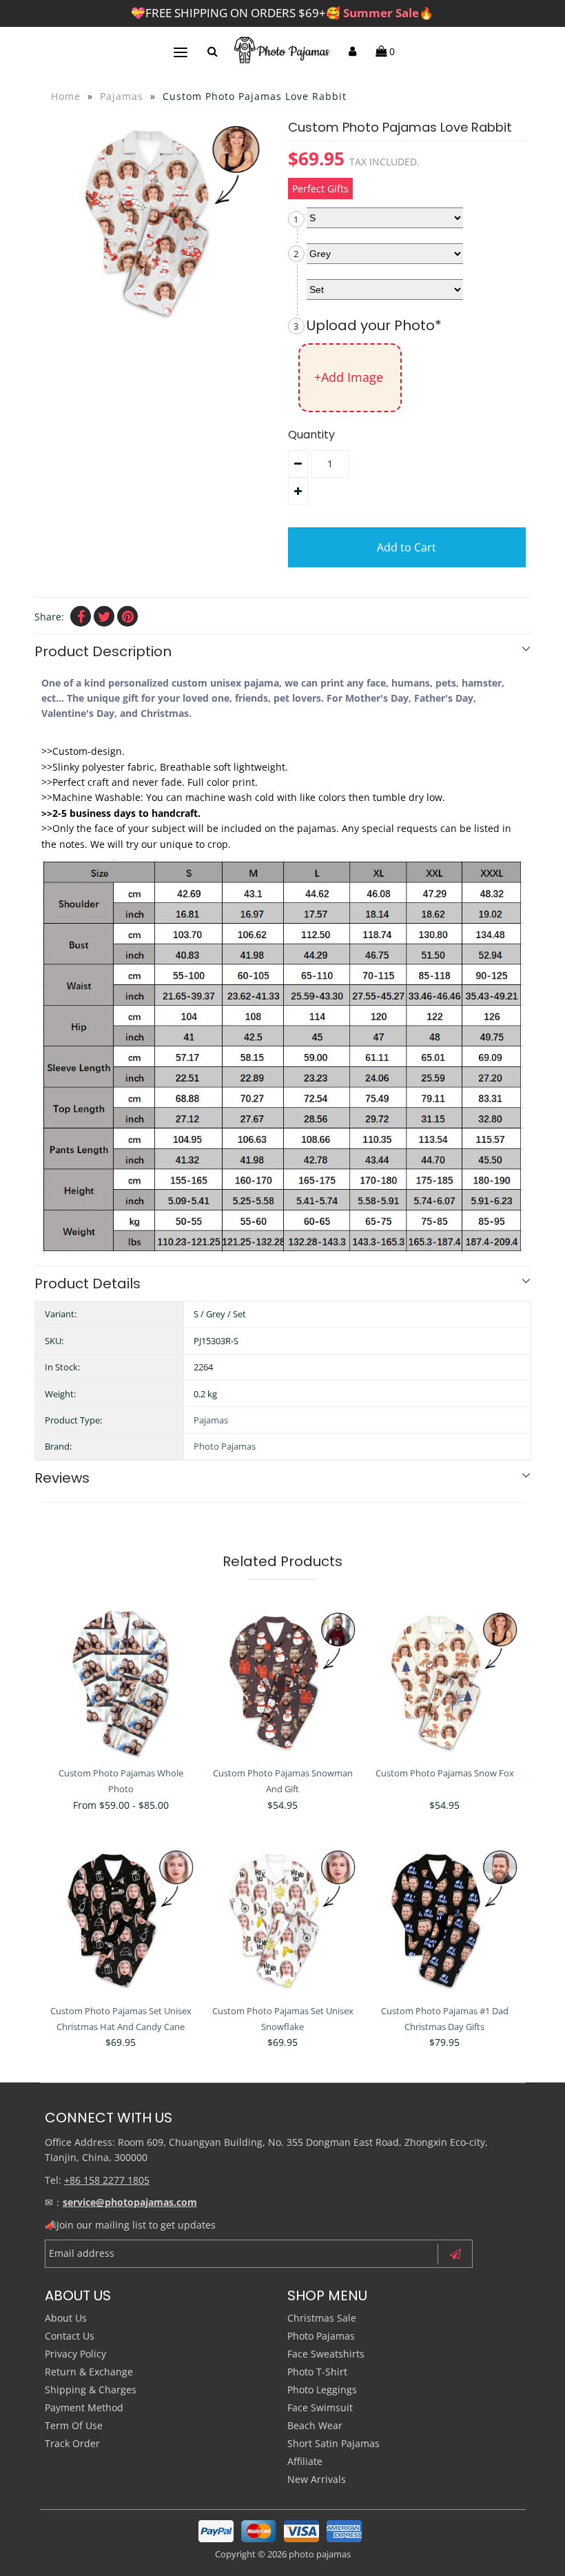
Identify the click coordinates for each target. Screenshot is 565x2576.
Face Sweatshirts (326, 2354)
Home (66, 96)
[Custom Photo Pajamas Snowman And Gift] (282, 1683)
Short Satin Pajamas (333, 2443)
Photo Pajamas (225, 1446)
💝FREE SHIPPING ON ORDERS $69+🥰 (282, 13)
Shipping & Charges (91, 2390)
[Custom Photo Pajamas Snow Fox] (444, 1683)
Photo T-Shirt (317, 2372)
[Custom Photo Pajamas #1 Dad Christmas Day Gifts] (444, 1920)
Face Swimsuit (320, 2407)
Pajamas (122, 96)
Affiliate (305, 2461)
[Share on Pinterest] (127, 616)
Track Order (72, 2443)
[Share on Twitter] (104, 616)
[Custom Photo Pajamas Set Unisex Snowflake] (282, 1920)
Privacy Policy (75, 2354)
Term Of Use (74, 2425)
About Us (66, 2318)
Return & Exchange (89, 2372)
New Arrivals (317, 2479)
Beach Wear (315, 2425)
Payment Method (84, 2407)
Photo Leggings (322, 2390)
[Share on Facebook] (81, 616)
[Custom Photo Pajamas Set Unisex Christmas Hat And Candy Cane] (121, 1920)
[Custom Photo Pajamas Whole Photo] (121, 1683)
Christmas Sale (322, 2318)
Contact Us (70, 2336)
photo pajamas (320, 2554)
